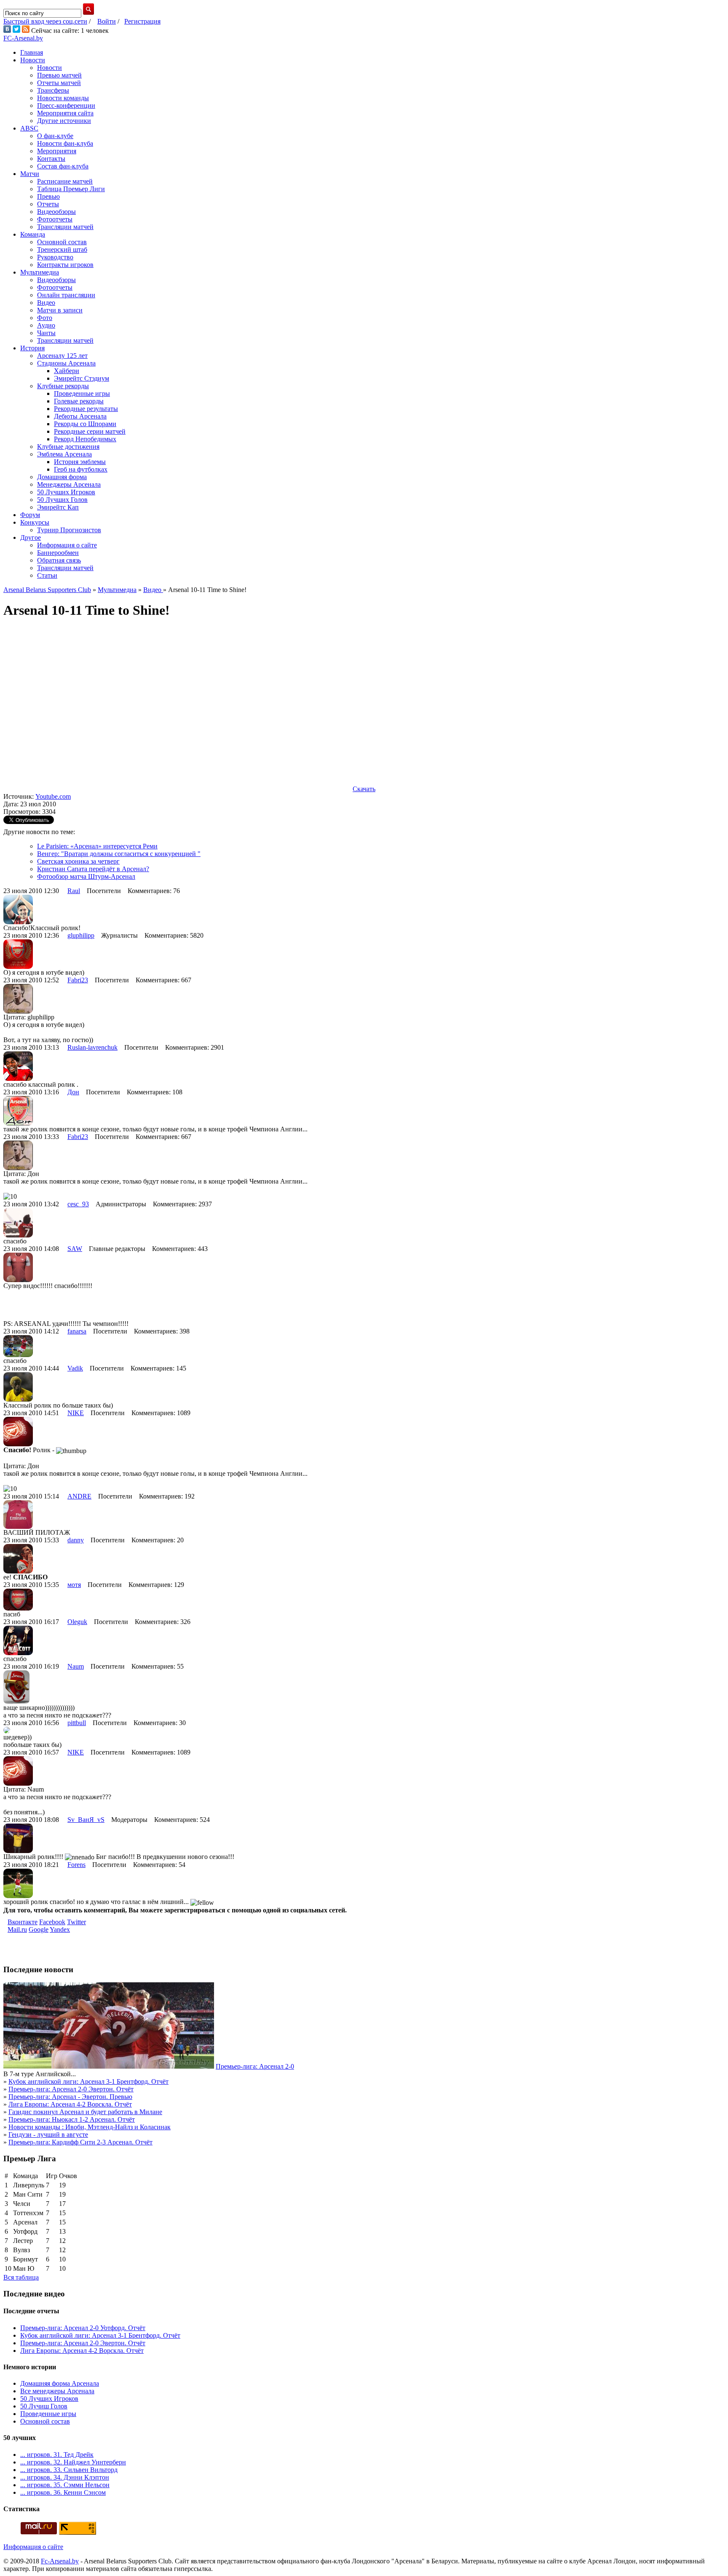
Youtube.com (53, 796)
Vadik (75, 1368)
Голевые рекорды (79, 401)
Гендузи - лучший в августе (48, 2135)
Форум (30, 515)
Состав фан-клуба (63, 166)
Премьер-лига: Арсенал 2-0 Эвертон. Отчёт (71, 2089)
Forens (76, 1865)
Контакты (51, 159)
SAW (75, 1249)
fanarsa (77, 1331)
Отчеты (48, 204)
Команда (33, 234)
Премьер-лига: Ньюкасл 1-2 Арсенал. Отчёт (72, 2119)
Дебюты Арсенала (80, 416)
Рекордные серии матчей (90, 431)
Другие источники (64, 121)
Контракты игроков (65, 265)
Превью (48, 196)
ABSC (29, 128)
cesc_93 (78, 1204)
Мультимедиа (40, 272)
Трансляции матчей (65, 227)
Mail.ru (17, 1929)
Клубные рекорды (63, 386)
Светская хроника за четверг (78, 861)
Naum (76, 1666)
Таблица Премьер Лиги (71, 189)
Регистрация (142, 21)
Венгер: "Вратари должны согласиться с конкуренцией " (119, 854)
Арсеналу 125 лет (62, 356)
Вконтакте (23, 1922)
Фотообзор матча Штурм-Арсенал (86, 876)
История (32, 348)
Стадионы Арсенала (66, 363)
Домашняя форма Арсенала (60, 2383)
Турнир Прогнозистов (69, 530)
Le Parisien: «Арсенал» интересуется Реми (97, 846)
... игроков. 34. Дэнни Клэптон (65, 2477)
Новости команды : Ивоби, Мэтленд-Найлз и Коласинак (90, 2127)
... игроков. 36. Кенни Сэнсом (63, 2492)
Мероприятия (57, 151)
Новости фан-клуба (65, 143)
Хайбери (67, 371)
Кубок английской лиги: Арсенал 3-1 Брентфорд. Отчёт (88, 2081)
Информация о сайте (67, 545)
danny (76, 1540)
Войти (107, 21)
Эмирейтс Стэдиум (82, 378)
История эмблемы (80, 462)
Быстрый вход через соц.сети (45, 21)
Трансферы (53, 90)
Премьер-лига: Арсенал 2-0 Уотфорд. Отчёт (83, 2328)
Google (39, 1929)
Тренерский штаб (62, 249)
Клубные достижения (68, 447)
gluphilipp (81, 935)
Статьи (47, 575)
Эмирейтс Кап (58, 507)
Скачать (364, 789)
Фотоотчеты (55, 219)
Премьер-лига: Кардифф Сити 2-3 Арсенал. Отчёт (80, 2142)
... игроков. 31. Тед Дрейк (57, 2455)
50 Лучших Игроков (66, 492)
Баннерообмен (58, 553)
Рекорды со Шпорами (85, 424)
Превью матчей (59, 75)
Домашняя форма (62, 477)
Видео (46, 303)
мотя (74, 1585)
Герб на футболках (81, 469)
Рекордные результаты (86, 409)
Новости (33, 60)
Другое (31, 537)
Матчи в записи (60, 310)
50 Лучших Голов (62, 500)
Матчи (30, 174)
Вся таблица (21, 2277)
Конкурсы (35, 522)
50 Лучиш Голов (44, 2406)
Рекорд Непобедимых (85, 439)
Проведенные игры (82, 393)
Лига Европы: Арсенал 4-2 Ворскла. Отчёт (70, 2104)
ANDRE (79, 1496)
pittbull (77, 1723)
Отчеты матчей (59, 83)
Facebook (52, 1922)
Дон (73, 1092)
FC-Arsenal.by (23, 38)
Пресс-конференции (66, 105)
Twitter (76, 1922)
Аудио (46, 325)
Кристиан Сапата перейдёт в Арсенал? (93, 869)
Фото (45, 318)
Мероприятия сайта (65, 113)
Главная (32, 52)
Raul (74, 891)
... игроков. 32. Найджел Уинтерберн (73, 2462)
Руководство (55, 257)
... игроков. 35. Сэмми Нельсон (65, 2485)
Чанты (46, 333)
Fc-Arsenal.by (60, 2561)
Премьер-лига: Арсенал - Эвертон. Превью (70, 2097)
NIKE (76, 1413)
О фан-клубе (55, 136)
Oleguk (77, 1622)
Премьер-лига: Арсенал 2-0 (255, 2066)
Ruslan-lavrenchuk (92, 1047)
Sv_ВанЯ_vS (86, 1820)
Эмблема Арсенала (64, 454)
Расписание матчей (65, 181)
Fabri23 (78, 980)
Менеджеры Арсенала (69, 484)
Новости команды (63, 98)
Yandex (60, 1929)
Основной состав (62, 242)
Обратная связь (59, 560)
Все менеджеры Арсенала (57, 2391)
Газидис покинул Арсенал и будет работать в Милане (85, 2112)
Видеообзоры (56, 212)
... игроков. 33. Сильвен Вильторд (69, 2470)
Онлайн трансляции (66, 295)
